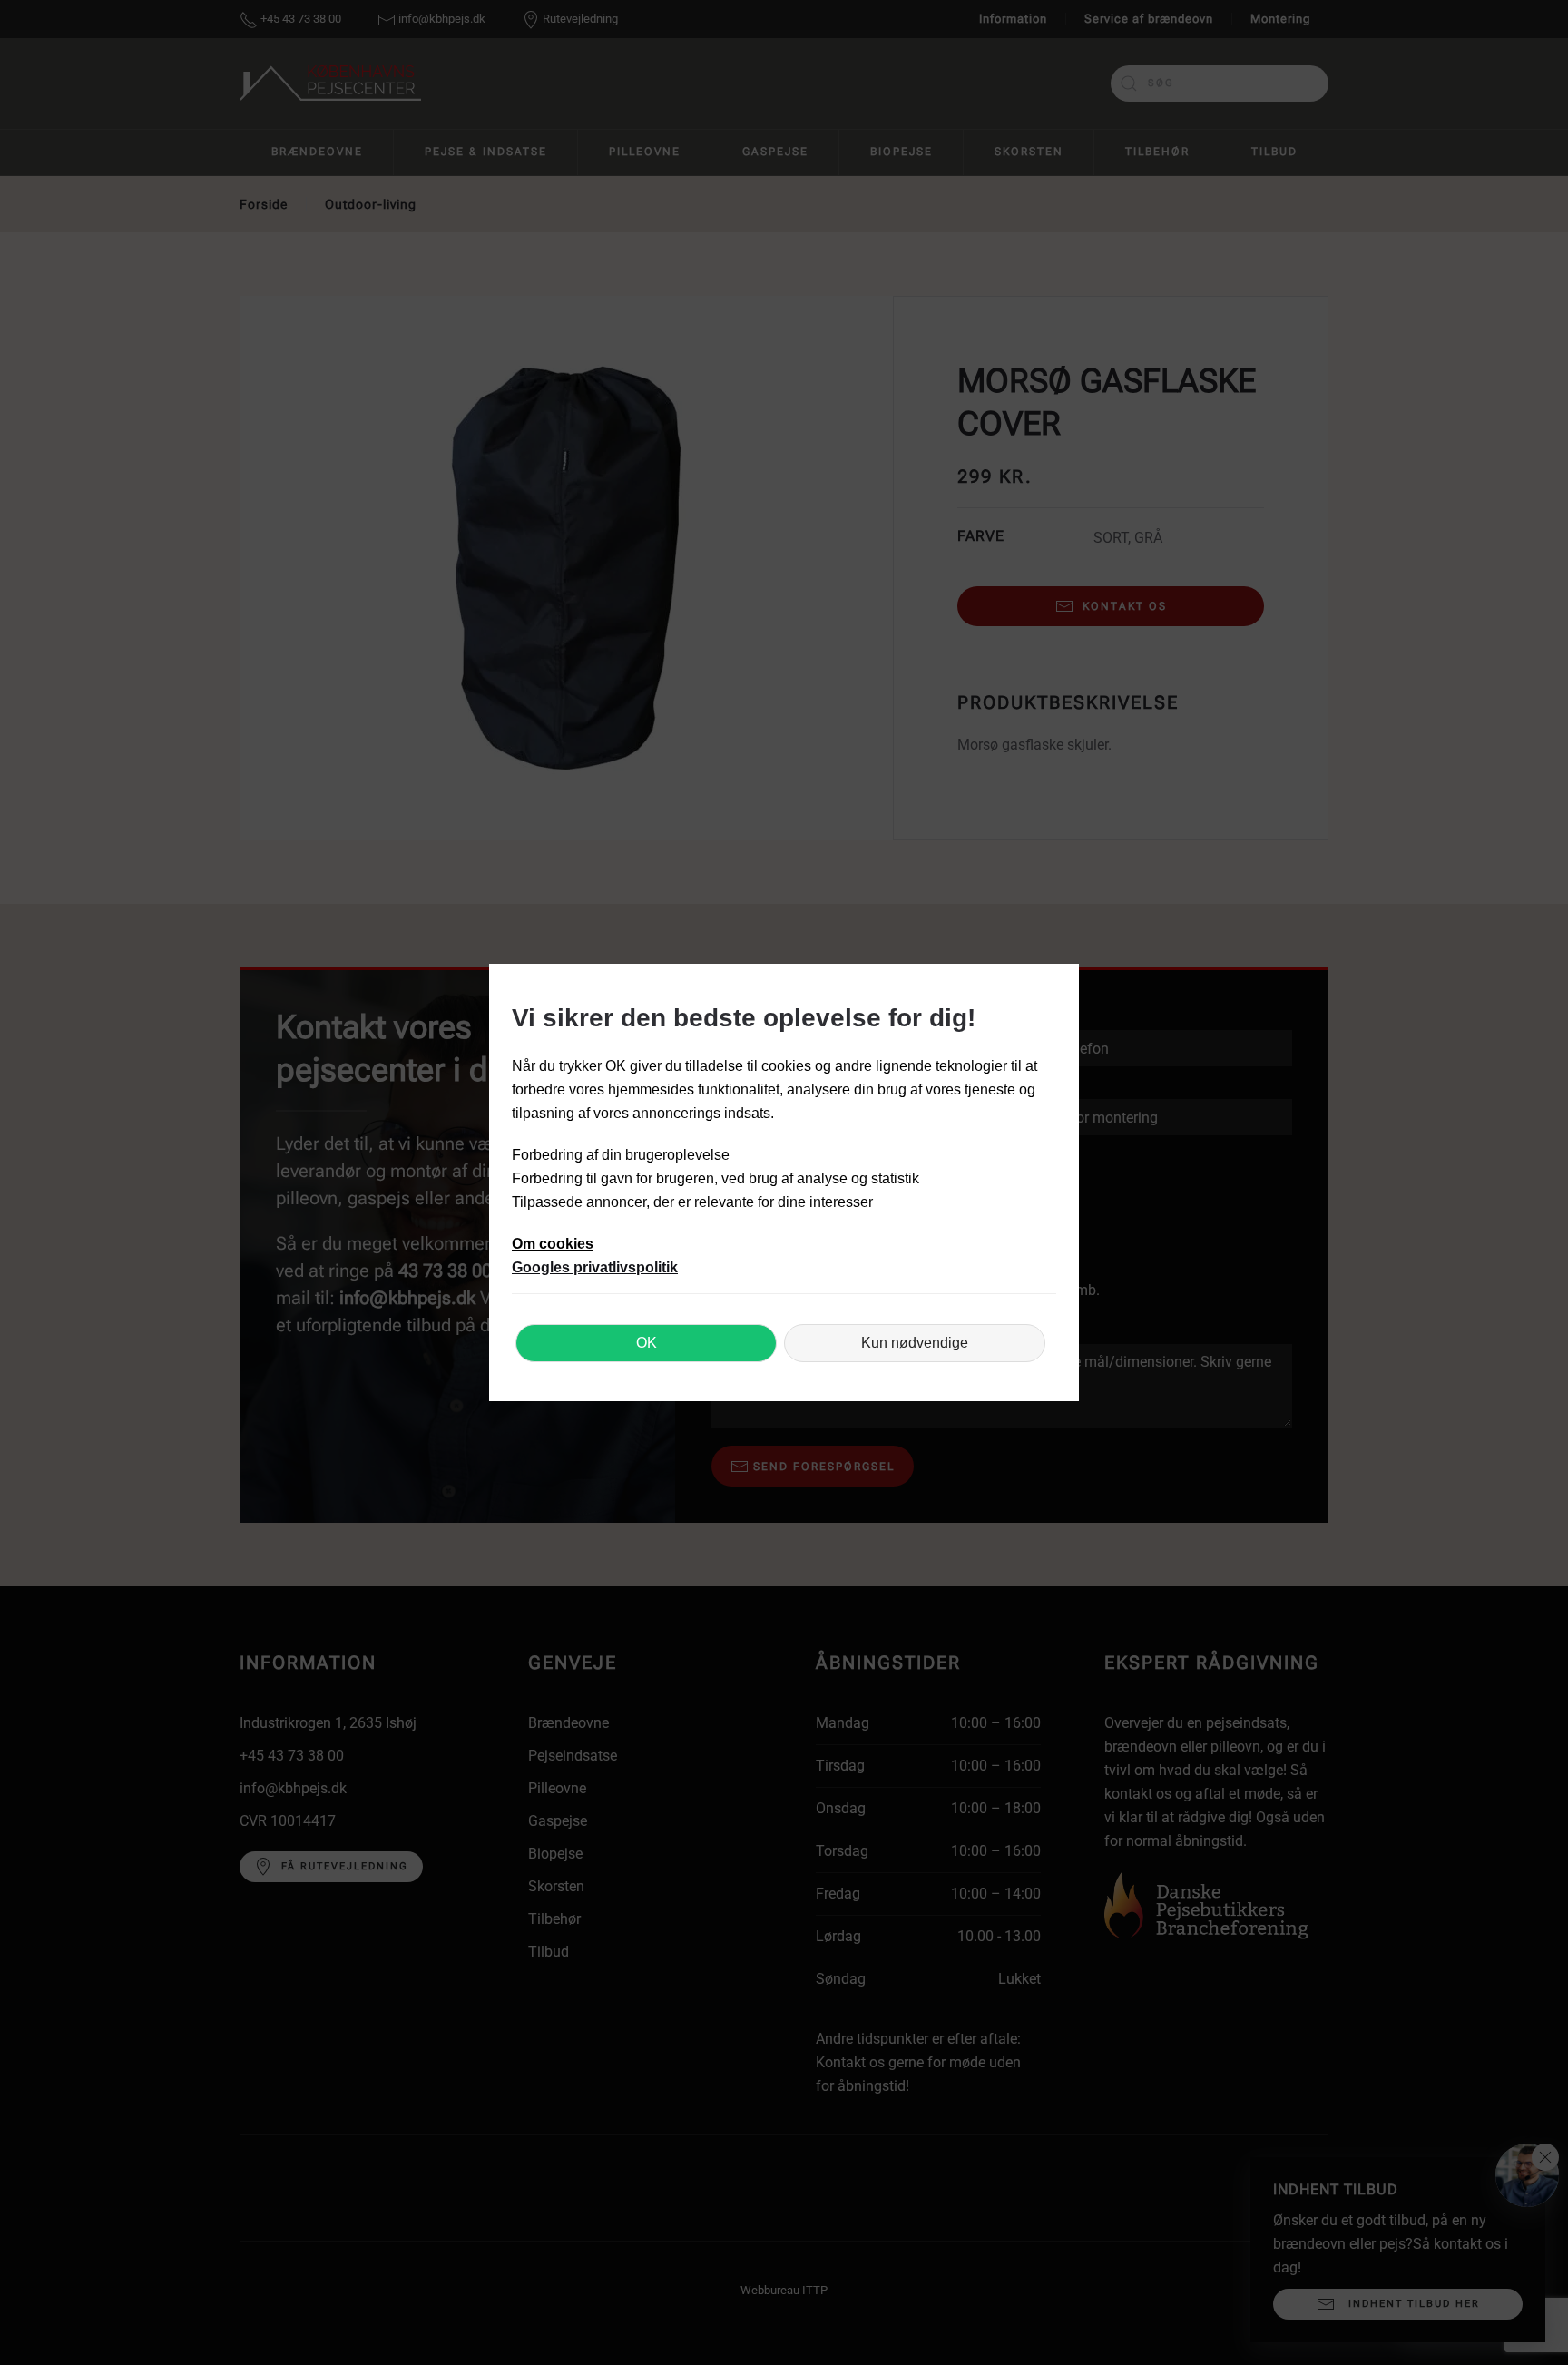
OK (647, 1343)
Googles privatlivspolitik (595, 1267)
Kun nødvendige (915, 1343)
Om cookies (553, 1244)
